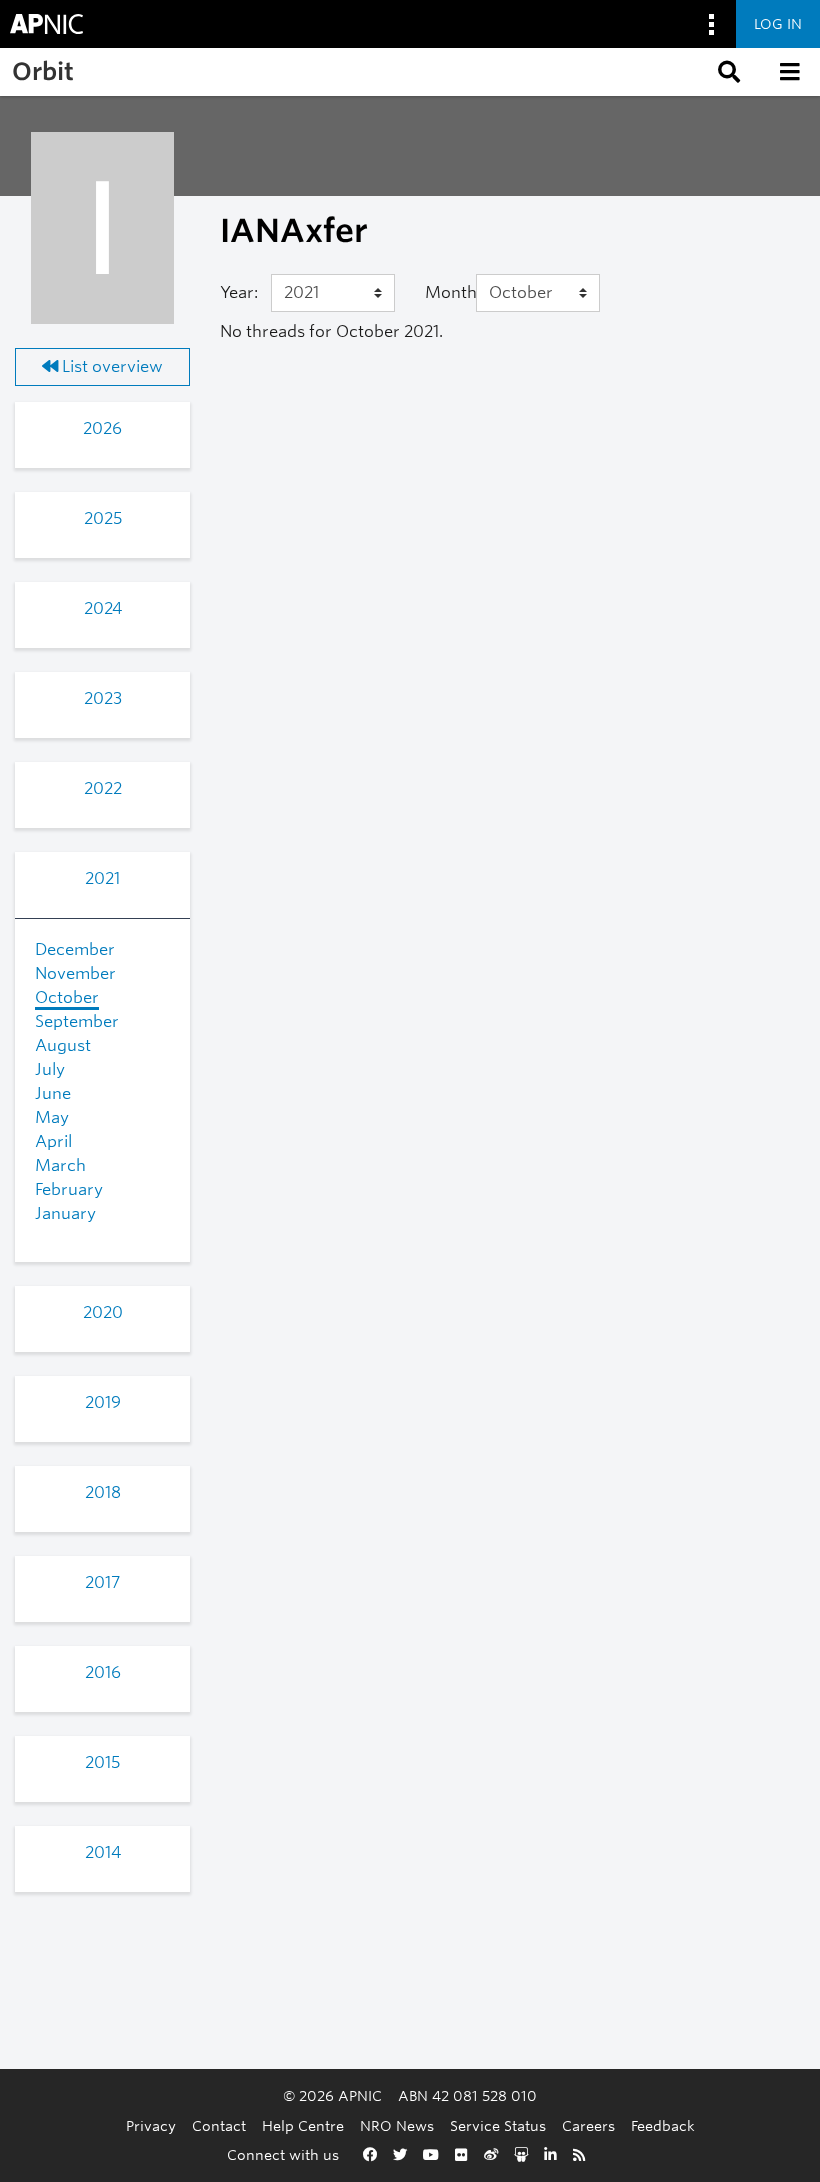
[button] (727, 72)
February (69, 1189)
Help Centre (303, 2125)
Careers (588, 2125)
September (77, 1021)
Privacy (151, 2125)
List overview (110, 366)
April (53, 1141)
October (67, 997)
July (50, 1069)
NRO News (397, 2125)
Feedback (663, 2125)
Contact (219, 2125)
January (65, 1213)
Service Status (498, 2125)
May (52, 1117)
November (75, 973)
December (75, 949)
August (63, 1045)
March (60, 1165)
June (53, 1093)
